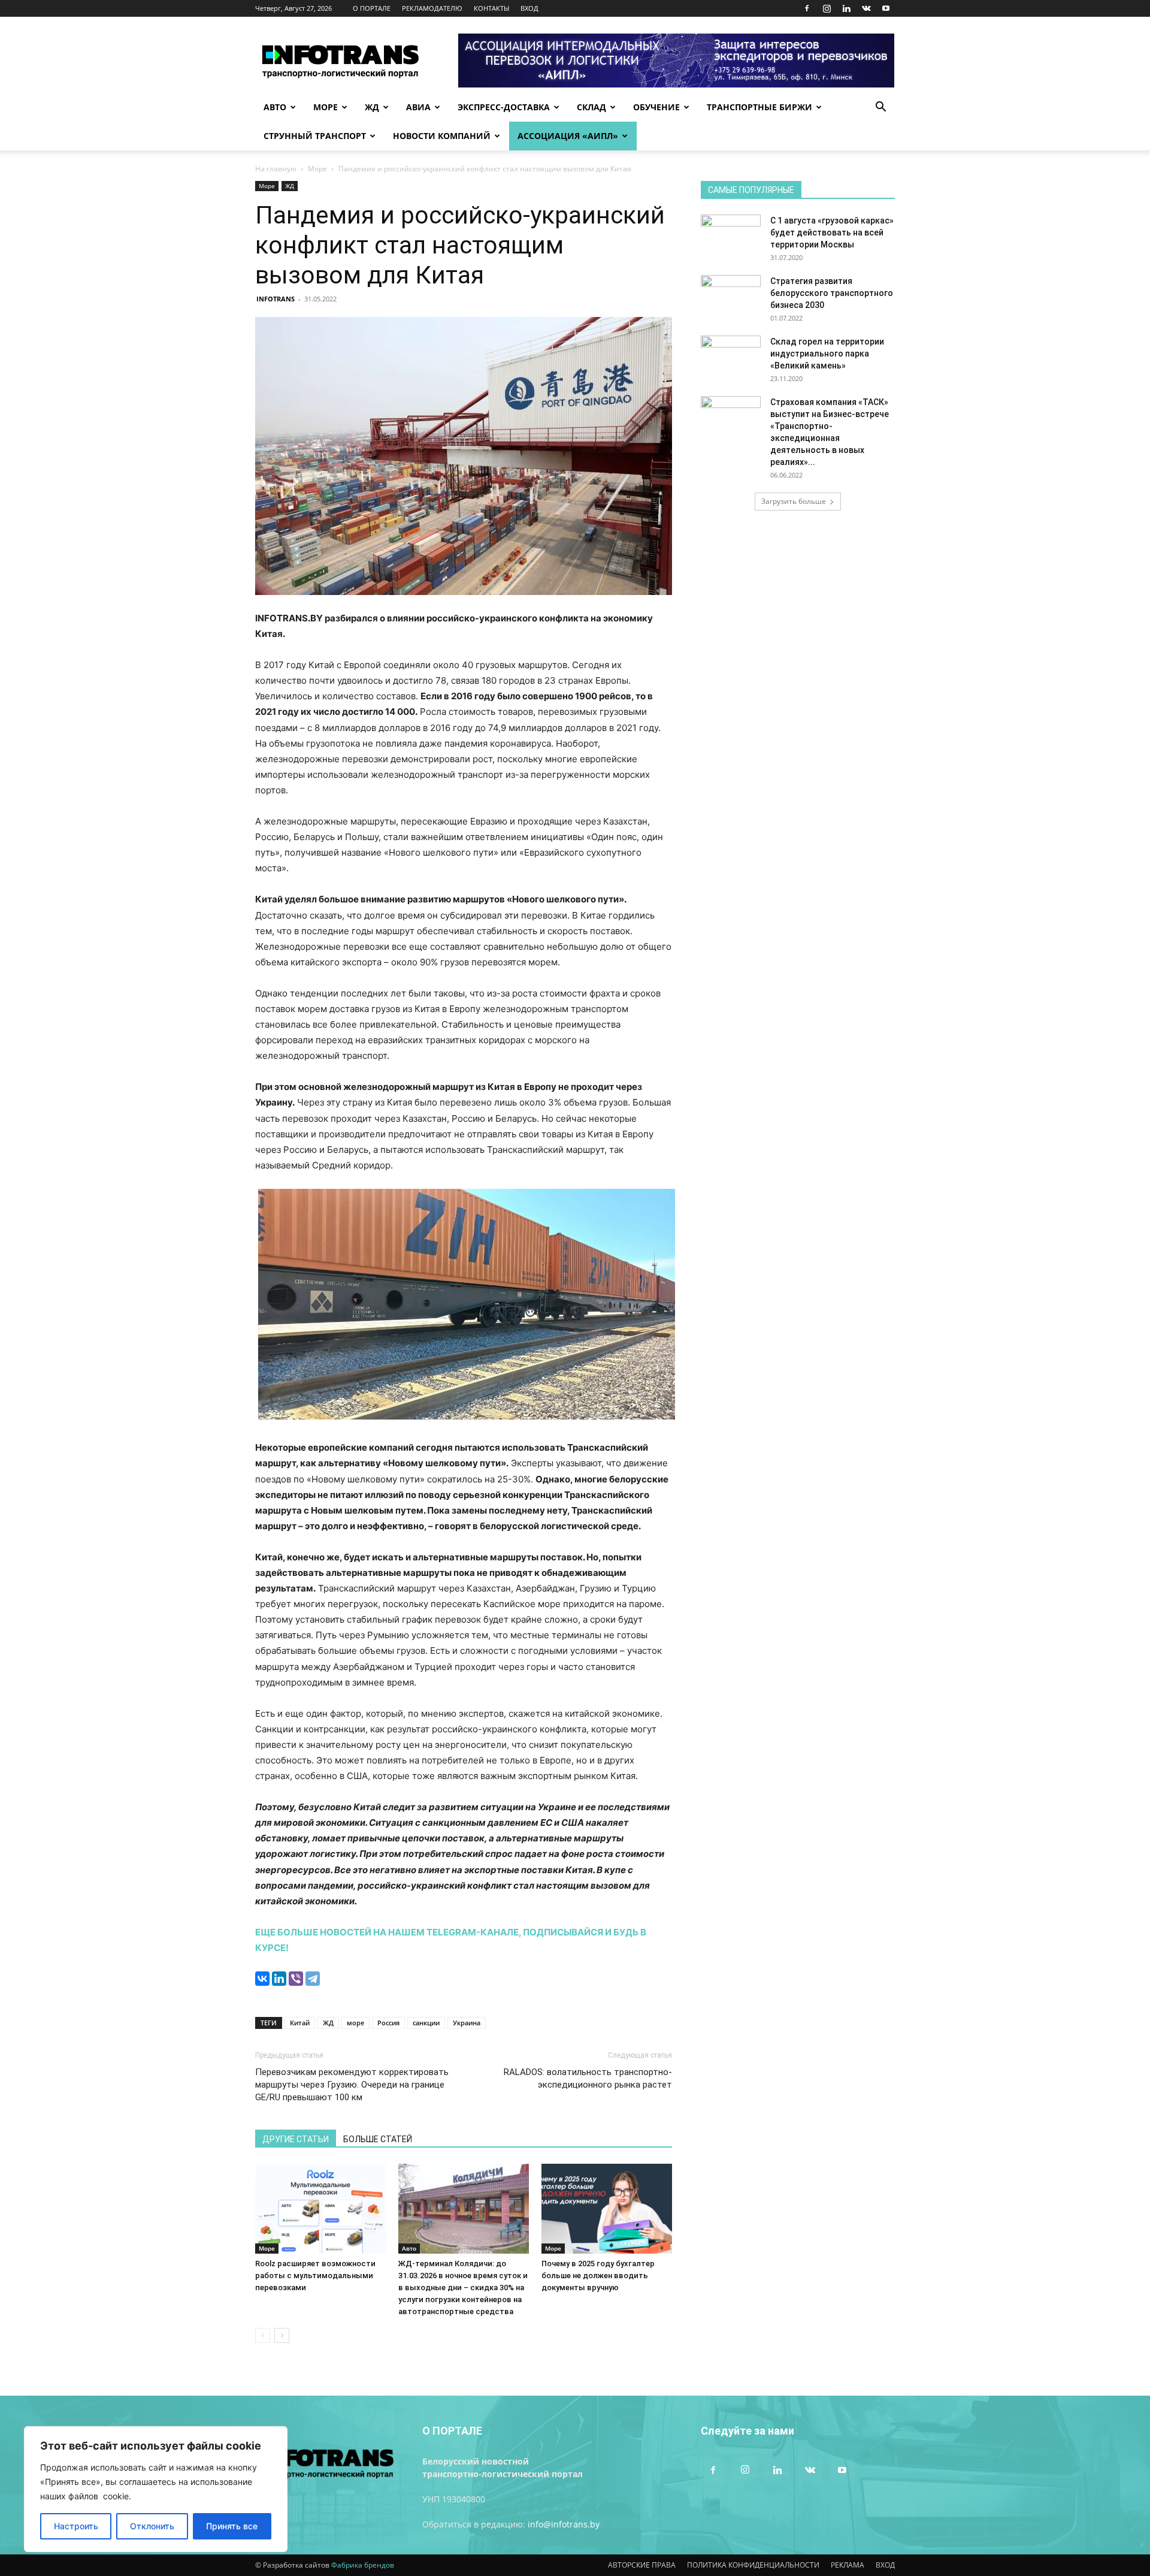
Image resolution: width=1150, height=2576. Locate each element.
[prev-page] (263, 2335)
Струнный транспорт (315, 136)
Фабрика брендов (363, 2565)
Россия (388, 2023)
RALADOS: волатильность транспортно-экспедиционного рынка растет (588, 2078)
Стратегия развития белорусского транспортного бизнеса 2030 (832, 293)
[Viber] (296, 1979)
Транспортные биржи (759, 107)
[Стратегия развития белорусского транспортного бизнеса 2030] (731, 296)
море (355, 2023)
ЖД (372, 107)
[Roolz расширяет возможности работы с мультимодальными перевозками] (320, 2209)
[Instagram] (827, 8)
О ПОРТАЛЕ (372, 8)
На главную (276, 169)
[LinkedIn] (279, 1979)
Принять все (232, 2526)
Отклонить (152, 2526)
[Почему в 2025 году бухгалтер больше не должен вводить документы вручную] (607, 2209)
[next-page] (282, 2335)
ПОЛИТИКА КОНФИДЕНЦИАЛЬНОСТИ (753, 2565)
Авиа (418, 107)
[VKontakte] (866, 8)
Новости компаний (442, 136)
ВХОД (529, 8)
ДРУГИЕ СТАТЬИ (296, 2139)
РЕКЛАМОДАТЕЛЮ (432, 8)
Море (326, 107)
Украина (467, 2023)
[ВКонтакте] (262, 1979)
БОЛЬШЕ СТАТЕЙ (378, 2139)
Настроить (76, 2526)
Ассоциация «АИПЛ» (568, 136)
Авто (275, 107)
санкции (426, 2023)
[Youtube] (886, 8)
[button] (880, 108)
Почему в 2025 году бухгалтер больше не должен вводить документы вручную (598, 2275)
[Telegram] (313, 1979)
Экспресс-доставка (504, 107)
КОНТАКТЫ (491, 8)
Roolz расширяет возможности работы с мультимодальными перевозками (315, 2275)
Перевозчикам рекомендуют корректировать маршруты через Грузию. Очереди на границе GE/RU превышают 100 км (352, 2085)
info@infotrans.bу (564, 2524)
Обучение (656, 107)
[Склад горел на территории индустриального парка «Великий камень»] (731, 357)
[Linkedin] (846, 8)
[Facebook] (807, 8)
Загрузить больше (794, 501)
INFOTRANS (276, 299)
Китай (300, 2023)
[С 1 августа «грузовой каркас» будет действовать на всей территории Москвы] (731, 235)
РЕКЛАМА (848, 2565)
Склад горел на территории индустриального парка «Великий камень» (827, 354)
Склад (591, 107)
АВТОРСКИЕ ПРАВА (642, 2565)
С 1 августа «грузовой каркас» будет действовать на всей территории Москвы (832, 232)
